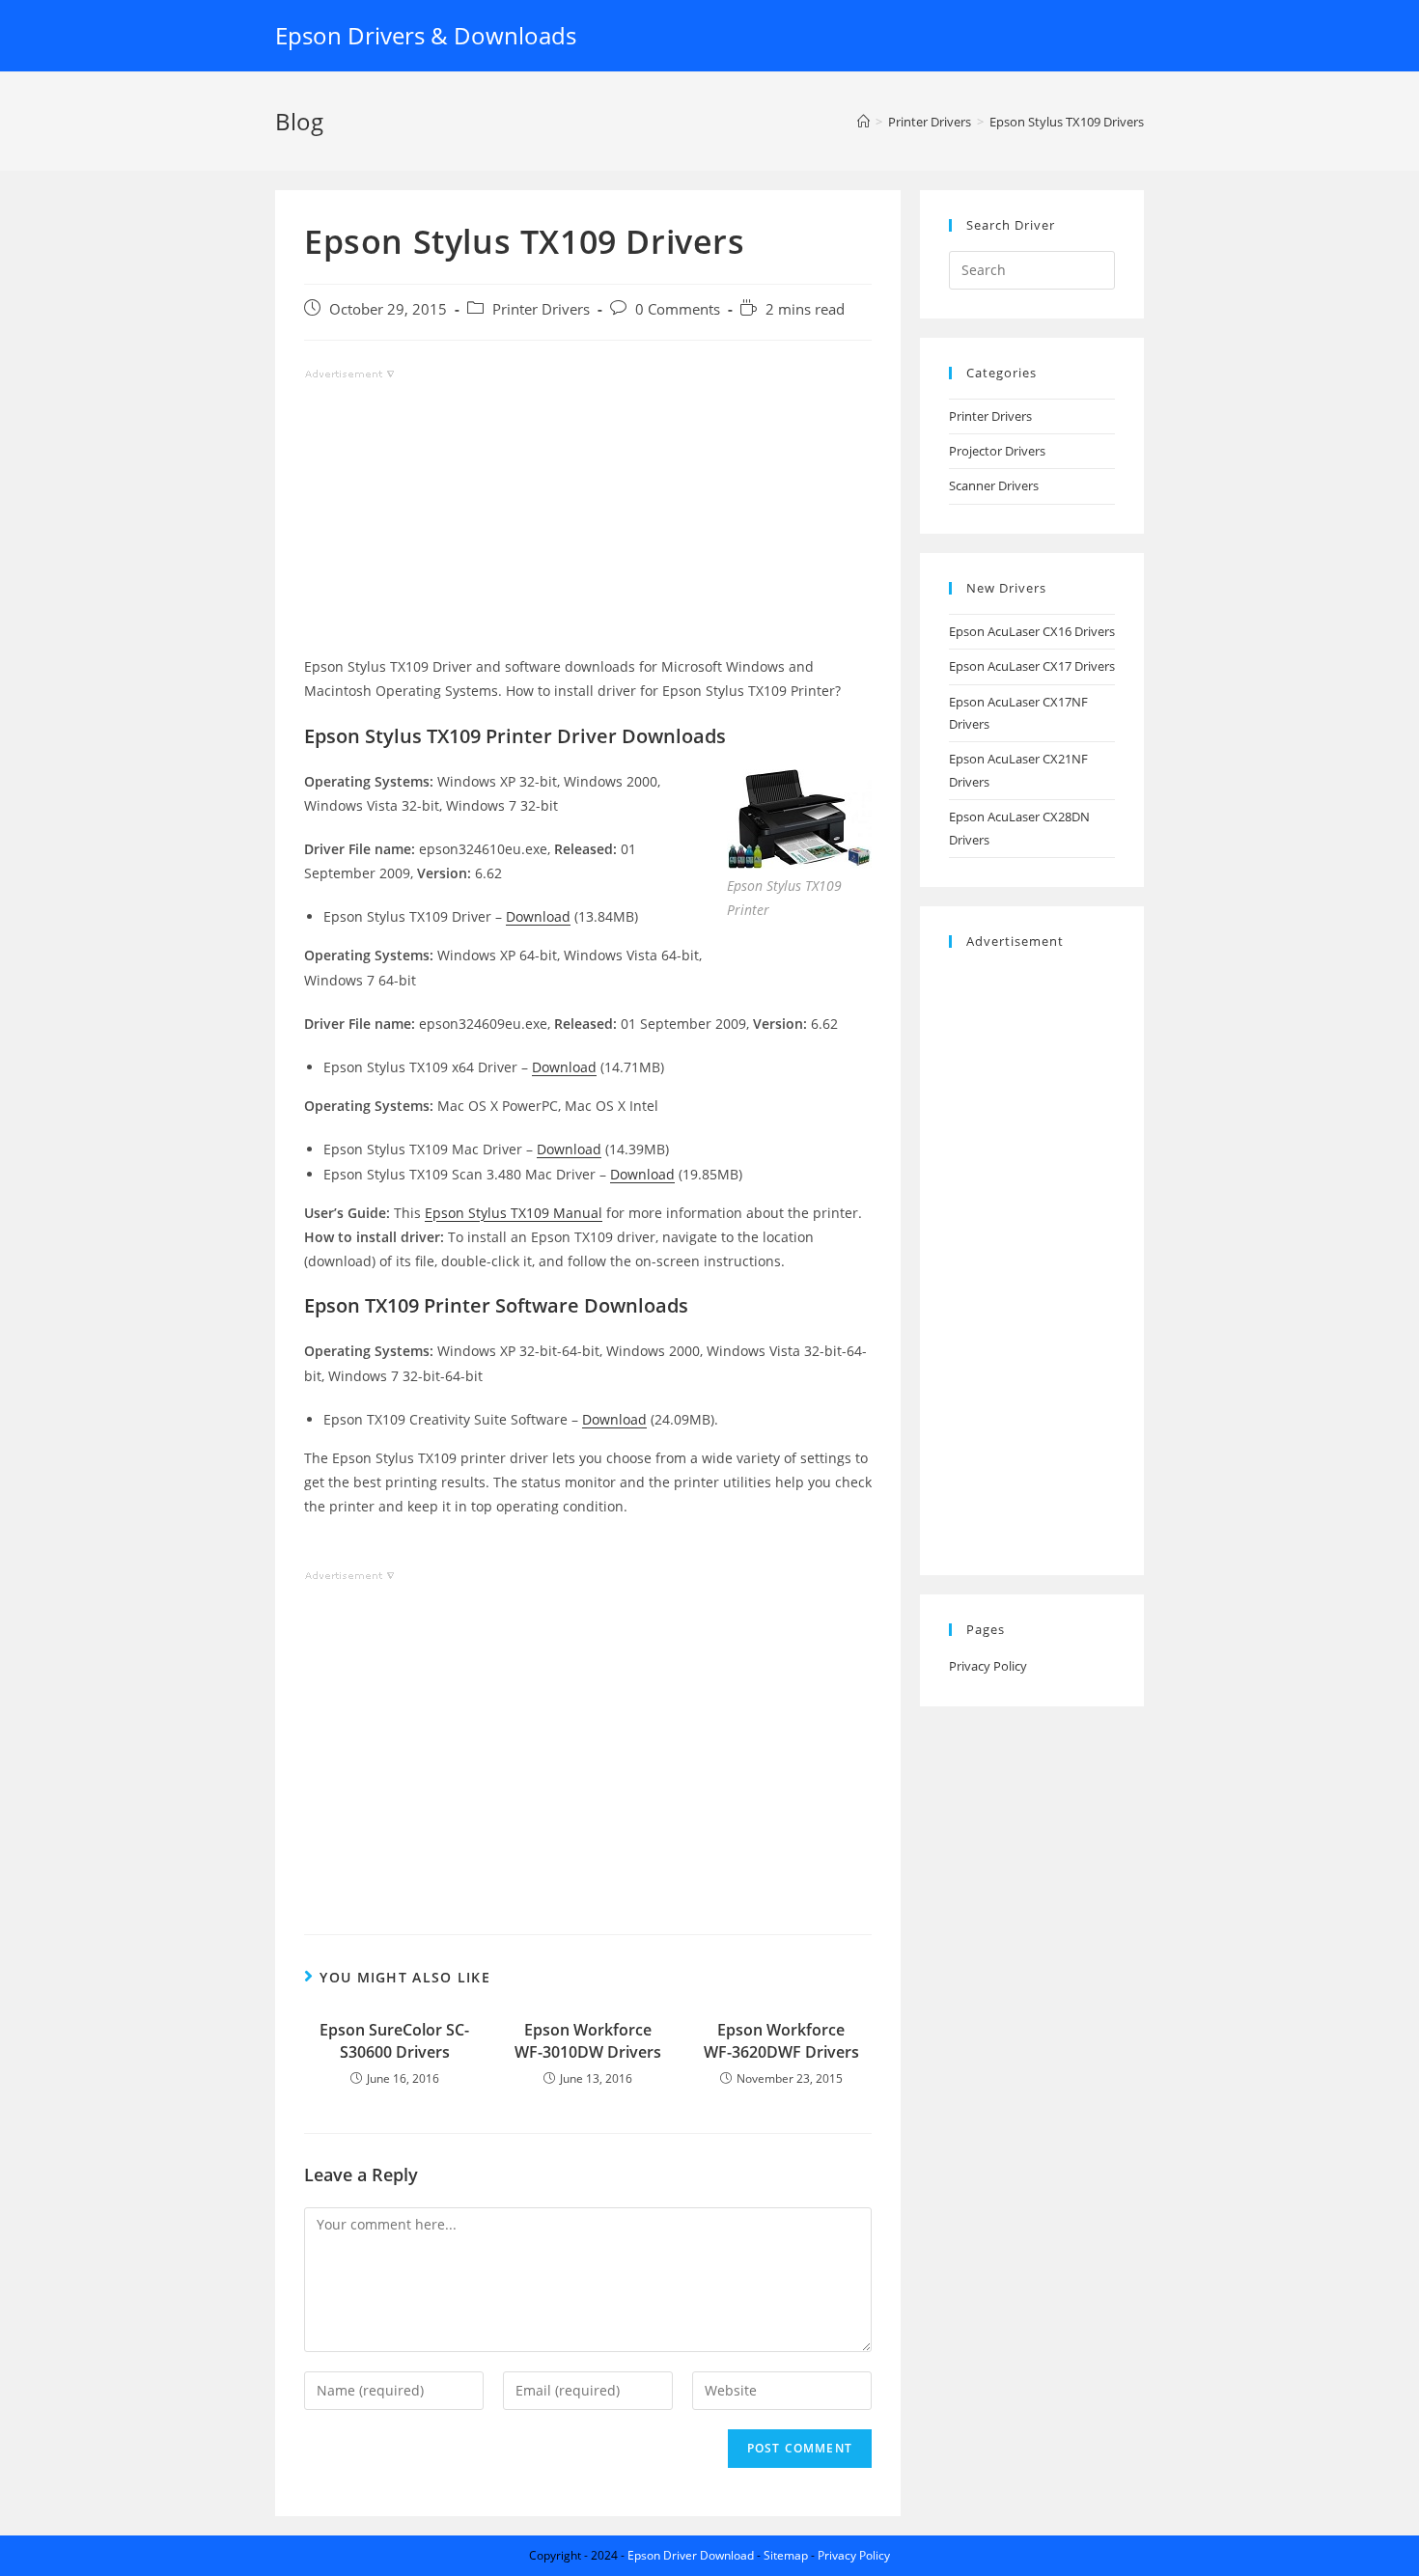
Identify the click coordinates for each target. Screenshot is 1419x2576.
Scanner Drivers (994, 485)
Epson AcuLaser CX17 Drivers (1032, 666)
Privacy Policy (988, 1666)
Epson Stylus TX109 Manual (514, 1213)
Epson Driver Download (691, 2555)
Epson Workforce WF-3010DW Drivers (588, 2040)
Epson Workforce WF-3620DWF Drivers (781, 2040)
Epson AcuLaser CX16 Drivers (1032, 631)
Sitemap (786, 2555)
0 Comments (678, 309)
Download (538, 916)
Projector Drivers (997, 451)
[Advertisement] (588, 519)
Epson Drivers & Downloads (426, 35)
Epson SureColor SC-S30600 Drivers (394, 2040)
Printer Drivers (541, 309)
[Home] (863, 122)
